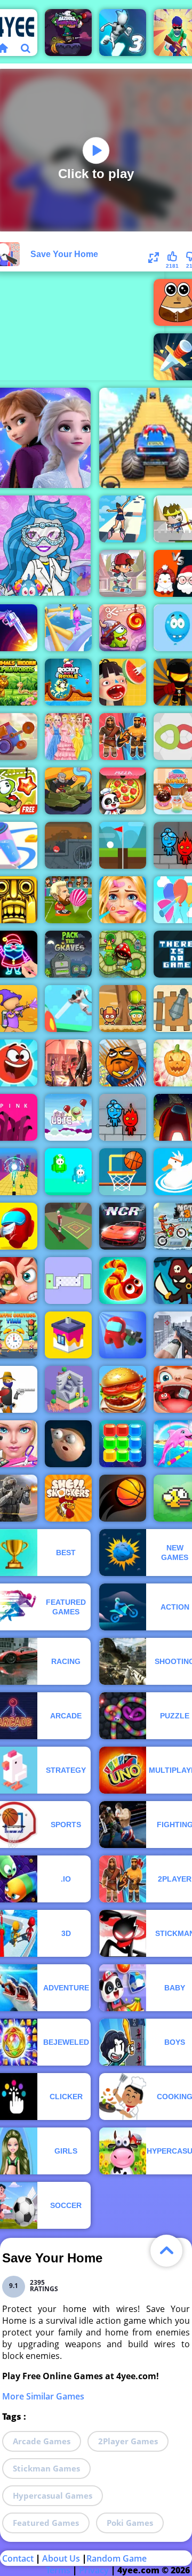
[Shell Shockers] (68, 1498)
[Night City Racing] (123, 1226)
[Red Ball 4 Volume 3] (68, 845)
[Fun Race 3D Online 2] (68, 628)
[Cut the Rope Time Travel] (123, 628)
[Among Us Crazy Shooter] (123, 1335)
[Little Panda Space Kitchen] (123, 791)
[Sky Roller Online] (123, 519)
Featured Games (46, 2523)
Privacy (94, 2570)
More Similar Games (43, 2396)
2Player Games (128, 2441)
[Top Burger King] (123, 1389)
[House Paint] (68, 1335)
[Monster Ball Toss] (123, 1009)
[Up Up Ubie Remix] (68, 1117)
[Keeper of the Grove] (123, 954)
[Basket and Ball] (123, 1063)
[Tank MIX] (68, 791)
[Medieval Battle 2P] (123, 737)
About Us (61, 2558)
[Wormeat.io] (123, 1281)
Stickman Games (46, 2468)
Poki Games (130, 2523)
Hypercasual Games (53, 2495)
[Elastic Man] (68, 1444)
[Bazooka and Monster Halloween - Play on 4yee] (68, 33)
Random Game (117, 2558)
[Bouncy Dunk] (123, 1498)
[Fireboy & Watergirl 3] (123, 1117)
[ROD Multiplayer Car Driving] (68, 1063)
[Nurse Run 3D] (68, 1009)
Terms (58, 2570)
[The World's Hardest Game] (68, 1281)
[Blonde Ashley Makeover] (123, 900)
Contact (18, 2558)
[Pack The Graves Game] (68, 954)
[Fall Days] (68, 1172)
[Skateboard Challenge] (123, 573)
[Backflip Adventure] (68, 1226)
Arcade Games (42, 2441)
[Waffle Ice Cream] (123, 682)
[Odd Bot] (68, 1389)
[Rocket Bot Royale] (68, 682)
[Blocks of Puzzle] (123, 1444)
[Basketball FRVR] (123, 1172)
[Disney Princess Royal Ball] (68, 737)
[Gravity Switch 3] (123, 33)
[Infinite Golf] (123, 845)
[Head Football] (68, 900)
